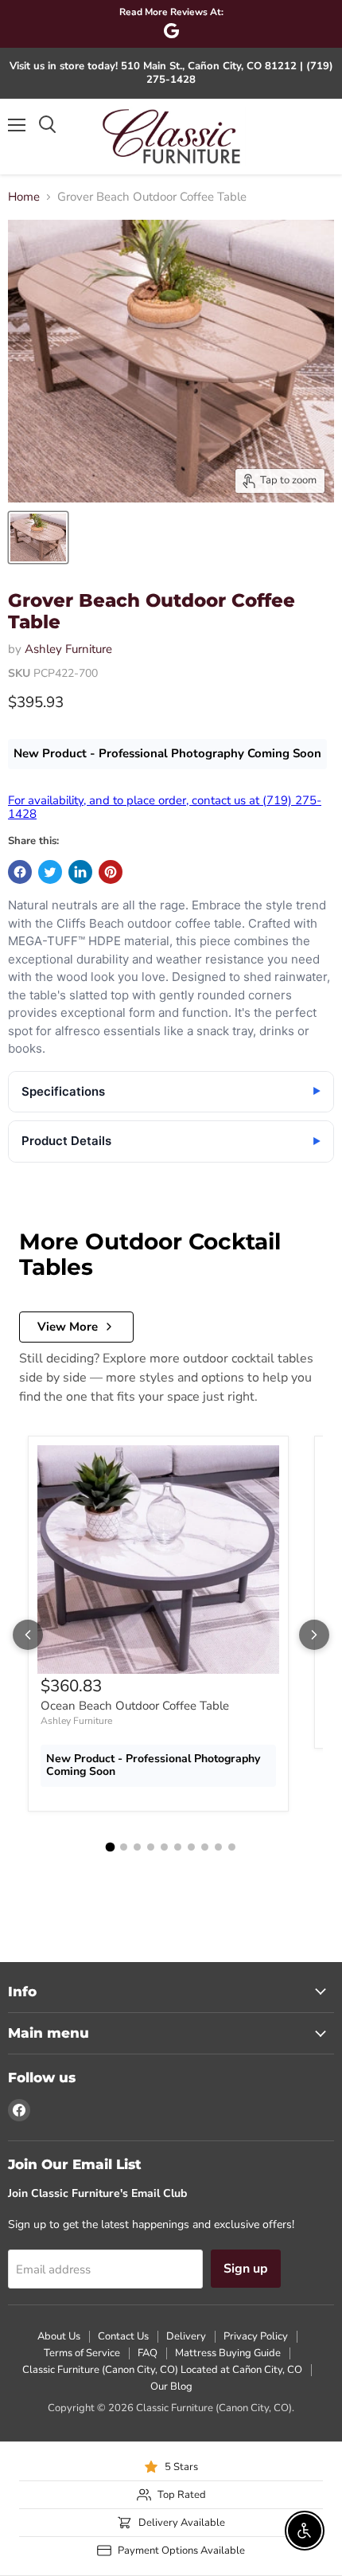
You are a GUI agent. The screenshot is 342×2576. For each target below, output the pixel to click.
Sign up (246, 2269)
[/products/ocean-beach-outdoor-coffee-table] (158, 1560)
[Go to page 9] (218, 1847)
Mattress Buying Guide (228, 2353)
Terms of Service (82, 2353)
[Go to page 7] (191, 1847)
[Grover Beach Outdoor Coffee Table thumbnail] (38, 537)
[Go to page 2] (124, 1847)
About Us (59, 2336)
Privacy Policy (256, 2336)
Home (24, 197)
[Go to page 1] (111, 1847)
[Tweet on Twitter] (50, 872)
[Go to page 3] (137, 1847)
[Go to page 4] (151, 1847)
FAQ (148, 2353)
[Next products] (314, 1635)
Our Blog (171, 2386)
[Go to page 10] (232, 1847)
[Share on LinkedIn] (80, 872)
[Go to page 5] (164, 1847)
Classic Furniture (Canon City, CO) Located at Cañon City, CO (162, 2370)
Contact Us (123, 2336)
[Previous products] (28, 1635)
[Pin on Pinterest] (111, 872)
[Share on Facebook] (20, 872)
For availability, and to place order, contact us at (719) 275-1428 (165, 807)
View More (68, 1327)
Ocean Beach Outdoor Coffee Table (135, 1706)
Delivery (186, 2336)
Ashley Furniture (68, 649)
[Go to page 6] (178, 1847)
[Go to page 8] (205, 1847)
